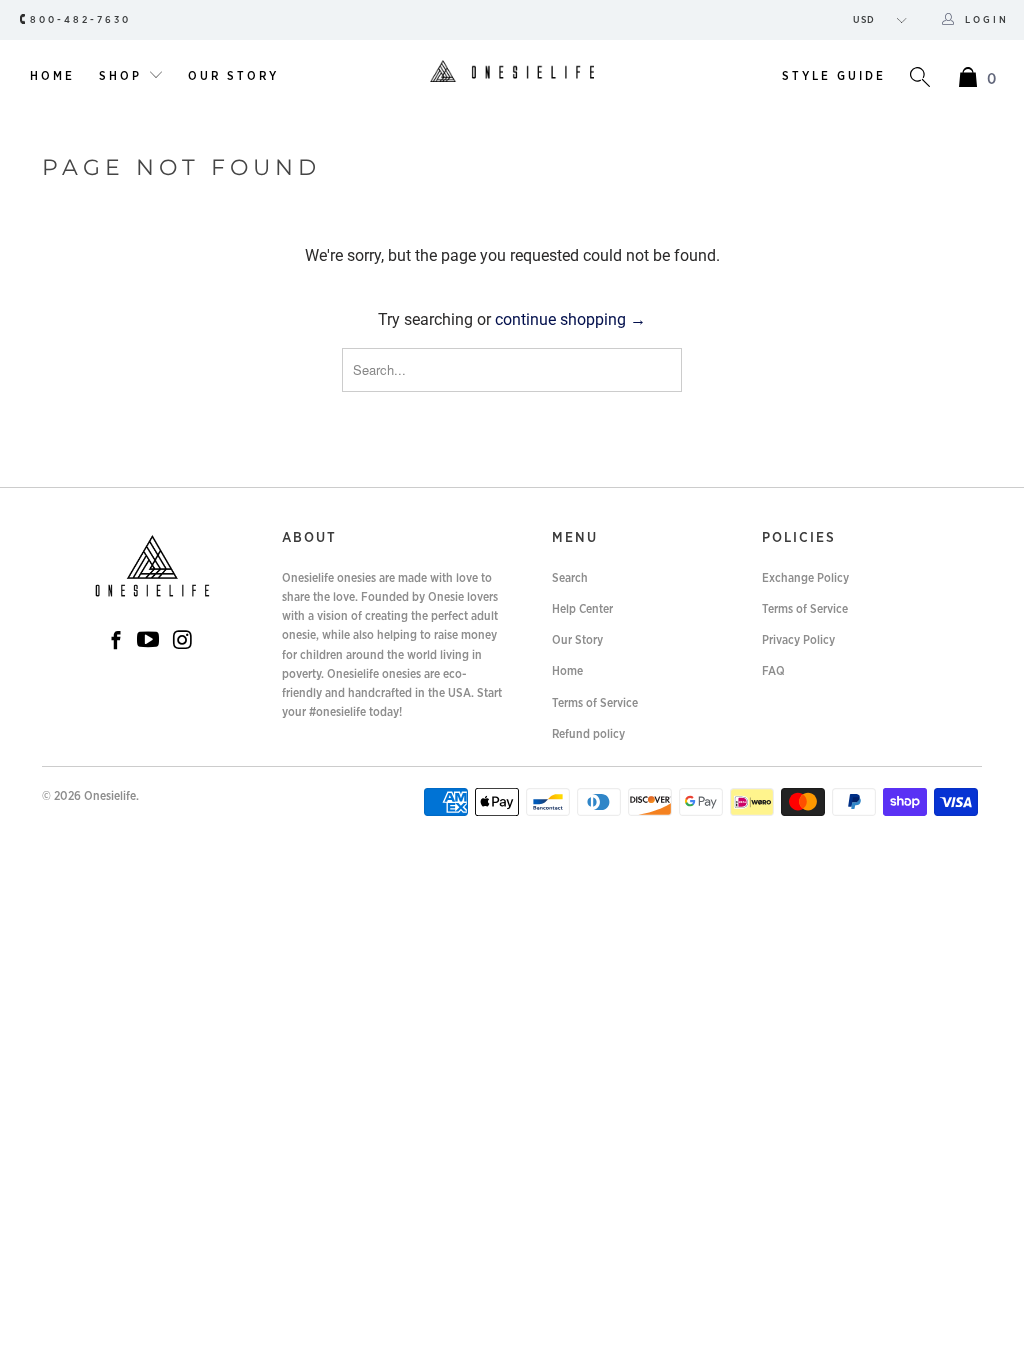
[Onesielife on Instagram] (183, 641)
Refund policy (588, 734)
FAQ (773, 671)
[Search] (920, 79)
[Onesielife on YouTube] (148, 641)
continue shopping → (570, 319)
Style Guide (834, 76)
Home (52, 76)
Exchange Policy (805, 578)
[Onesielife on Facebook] (116, 642)
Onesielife (110, 796)
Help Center (582, 609)
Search (570, 578)
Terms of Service (595, 703)
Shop (123, 76)
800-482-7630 (80, 20)
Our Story (233, 76)
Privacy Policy (798, 640)
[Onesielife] (512, 73)
